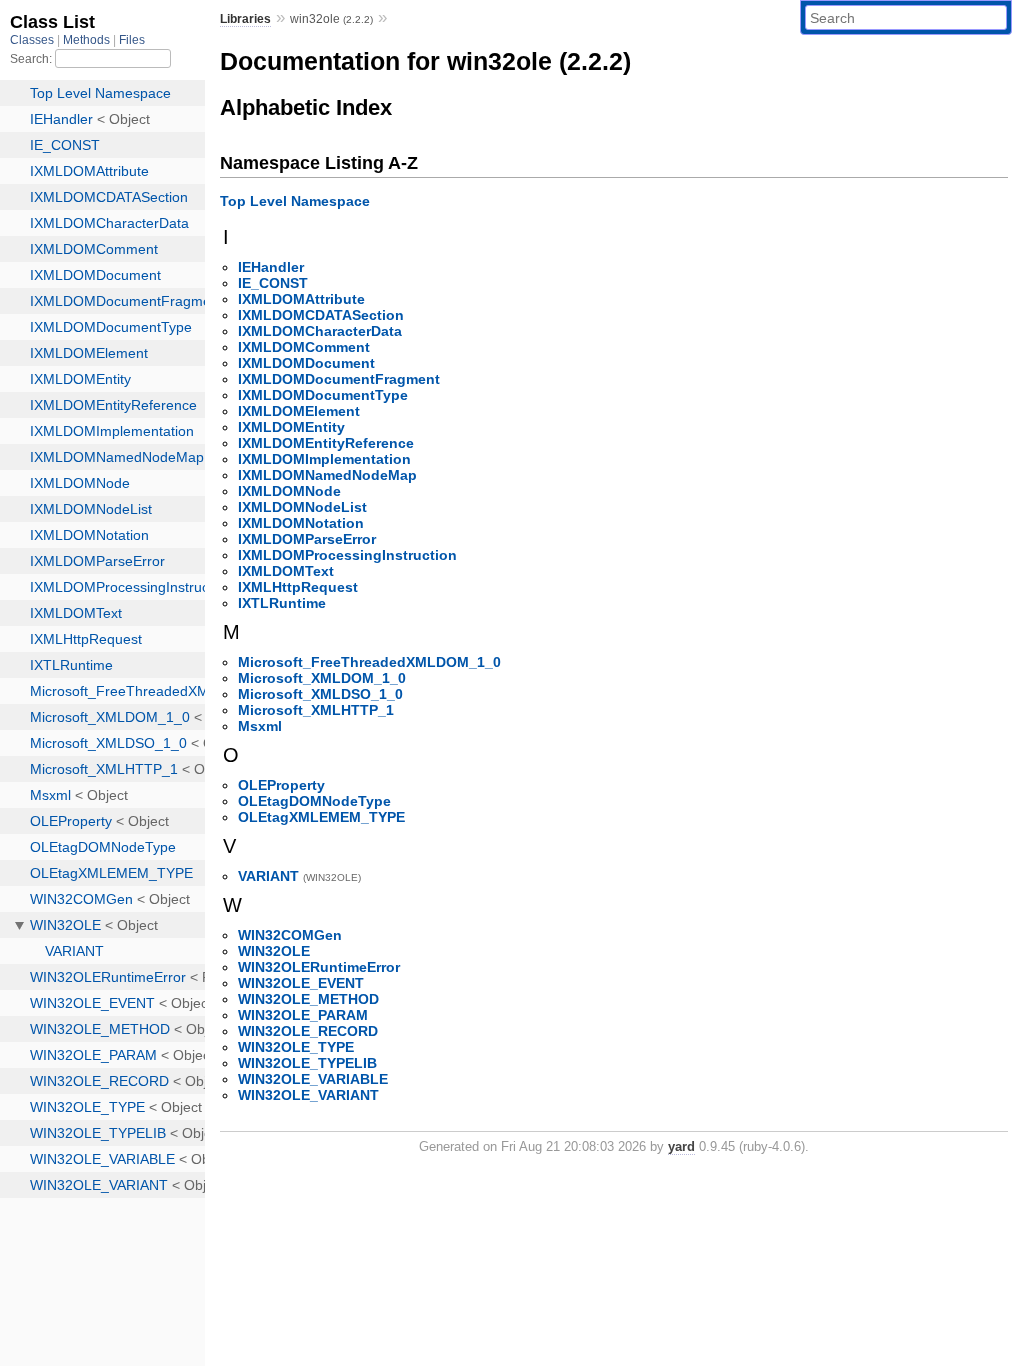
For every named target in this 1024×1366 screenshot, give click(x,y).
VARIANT (268, 876)
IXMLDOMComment (304, 347)
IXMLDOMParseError (307, 539)
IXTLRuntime (282, 603)
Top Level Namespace (295, 201)
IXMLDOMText (286, 571)
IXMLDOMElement (299, 411)
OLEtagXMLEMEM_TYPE (321, 817)
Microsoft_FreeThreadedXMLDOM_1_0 (369, 662)
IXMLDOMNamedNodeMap (327, 475)
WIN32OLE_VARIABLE (313, 1079)
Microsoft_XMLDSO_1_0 (320, 694)
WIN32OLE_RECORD (308, 1031)
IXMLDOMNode (289, 491)
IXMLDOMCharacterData (320, 331)
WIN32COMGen (290, 935)
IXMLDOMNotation (301, 523)
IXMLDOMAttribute (301, 299)
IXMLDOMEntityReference (326, 443)
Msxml (260, 726)
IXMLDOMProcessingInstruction (347, 555)
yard (681, 1146)
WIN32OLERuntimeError (319, 967)
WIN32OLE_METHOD (308, 999)
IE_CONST (273, 283)
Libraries (245, 19)
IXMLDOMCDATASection (321, 315)
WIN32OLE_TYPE (296, 1047)
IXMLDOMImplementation (324, 459)
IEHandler (271, 267)
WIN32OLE (274, 951)
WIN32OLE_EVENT (301, 983)
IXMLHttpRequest (298, 587)
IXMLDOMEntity (291, 427)
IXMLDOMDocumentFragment (339, 379)
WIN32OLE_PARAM (303, 1015)
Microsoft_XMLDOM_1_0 (322, 678)
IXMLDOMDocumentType (323, 395)
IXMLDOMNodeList (302, 507)
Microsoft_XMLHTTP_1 (316, 710)
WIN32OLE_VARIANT (308, 1095)
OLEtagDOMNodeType (314, 801)
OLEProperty (281, 785)
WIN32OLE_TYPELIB (307, 1063)
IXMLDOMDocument (306, 363)
